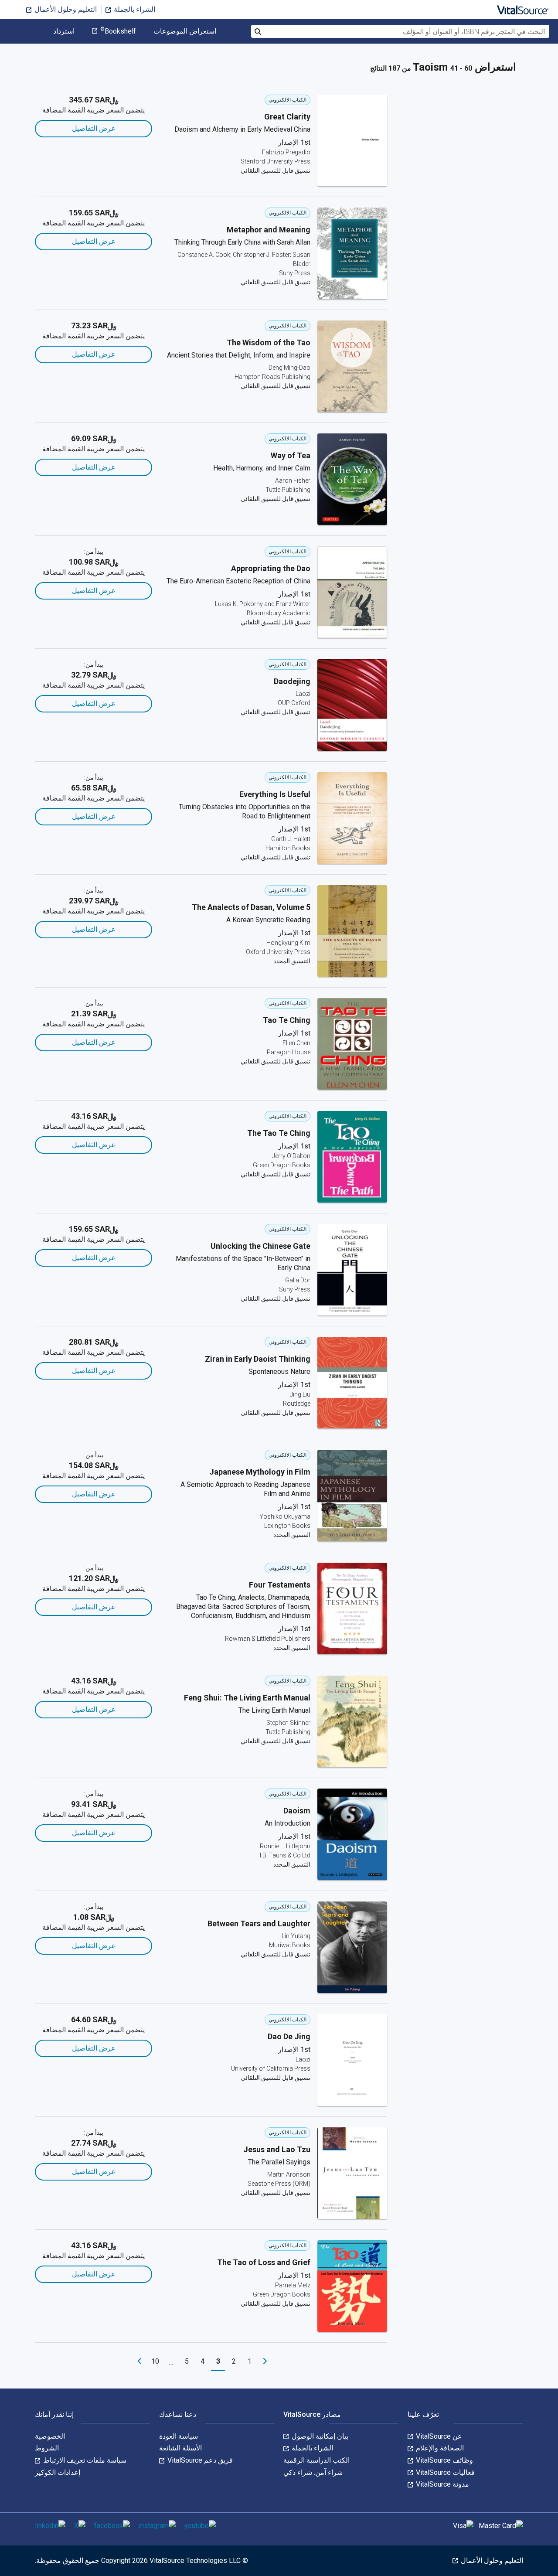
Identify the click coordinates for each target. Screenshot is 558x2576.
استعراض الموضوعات (185, 31)
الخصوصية (50, 2436)
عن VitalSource (438, 2436)
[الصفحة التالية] (139, 2361)
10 (155, 2361)
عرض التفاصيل (94, 128)
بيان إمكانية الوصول (319, 2436)
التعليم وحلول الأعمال (65, 9)
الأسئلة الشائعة (180, 2448)
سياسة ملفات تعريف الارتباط (84, 2460)
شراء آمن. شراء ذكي (313, 2472)
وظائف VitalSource (444, 2460)
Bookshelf (118, 31)
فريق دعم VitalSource (199, 2460)
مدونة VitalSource (442, 2484)
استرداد (64, 31)
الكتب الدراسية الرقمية (316, 2460)
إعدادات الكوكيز (58, 2472)
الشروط (47, 2448)
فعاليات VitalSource (444, 2472)
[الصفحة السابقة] (265, 2361)
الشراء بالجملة (134, 9)
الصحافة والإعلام (439, 2448)
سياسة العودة (179, 2436)
